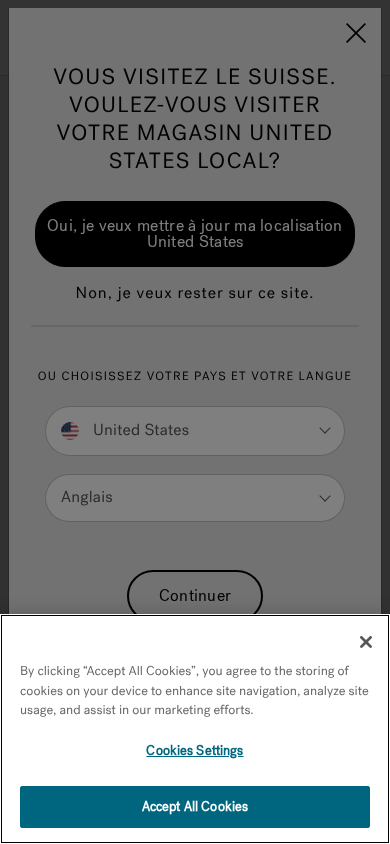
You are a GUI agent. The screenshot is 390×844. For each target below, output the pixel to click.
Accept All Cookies (195, 806)
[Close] (366, 642)
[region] (195, 729)
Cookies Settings (194, 750)
